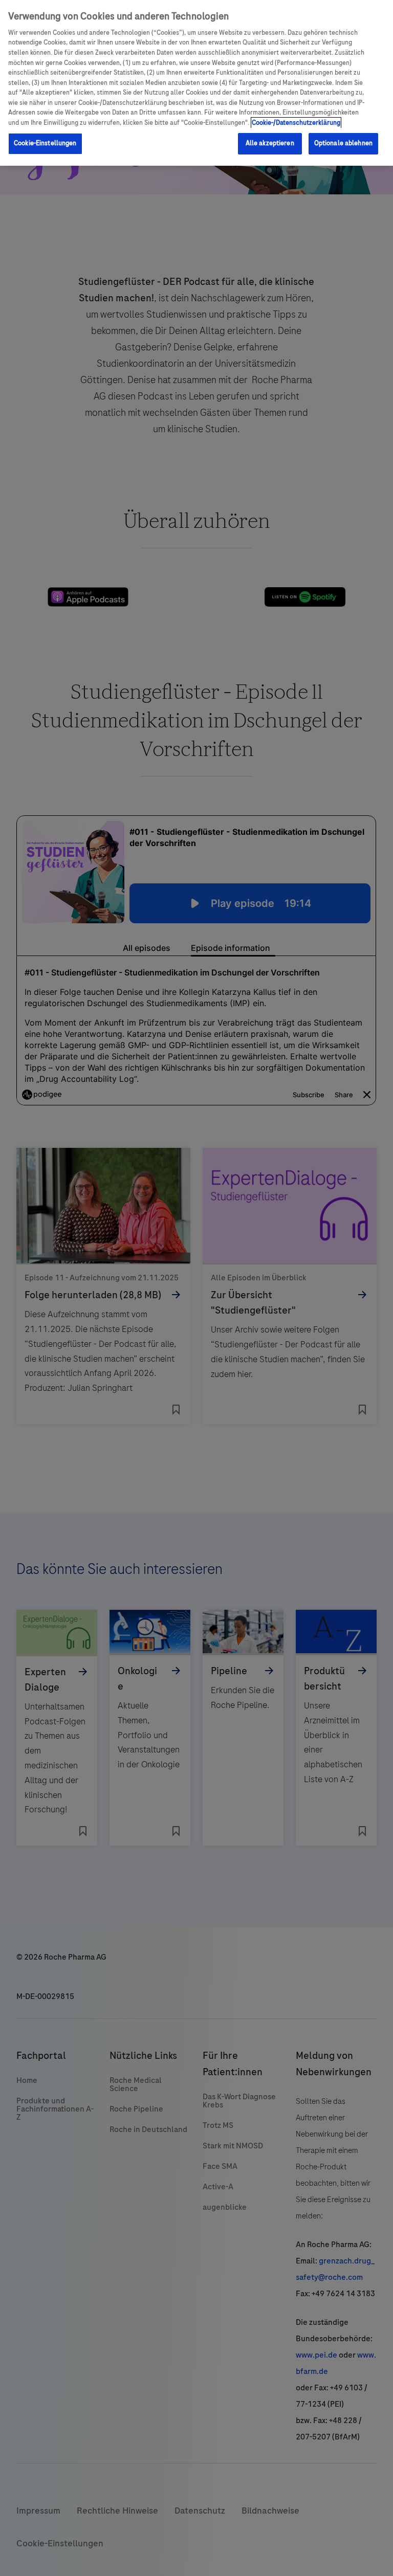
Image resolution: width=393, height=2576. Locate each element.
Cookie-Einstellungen (45, 143)
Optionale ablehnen (343, 143)
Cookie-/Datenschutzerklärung (296, 123)
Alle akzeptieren (270, 143)
